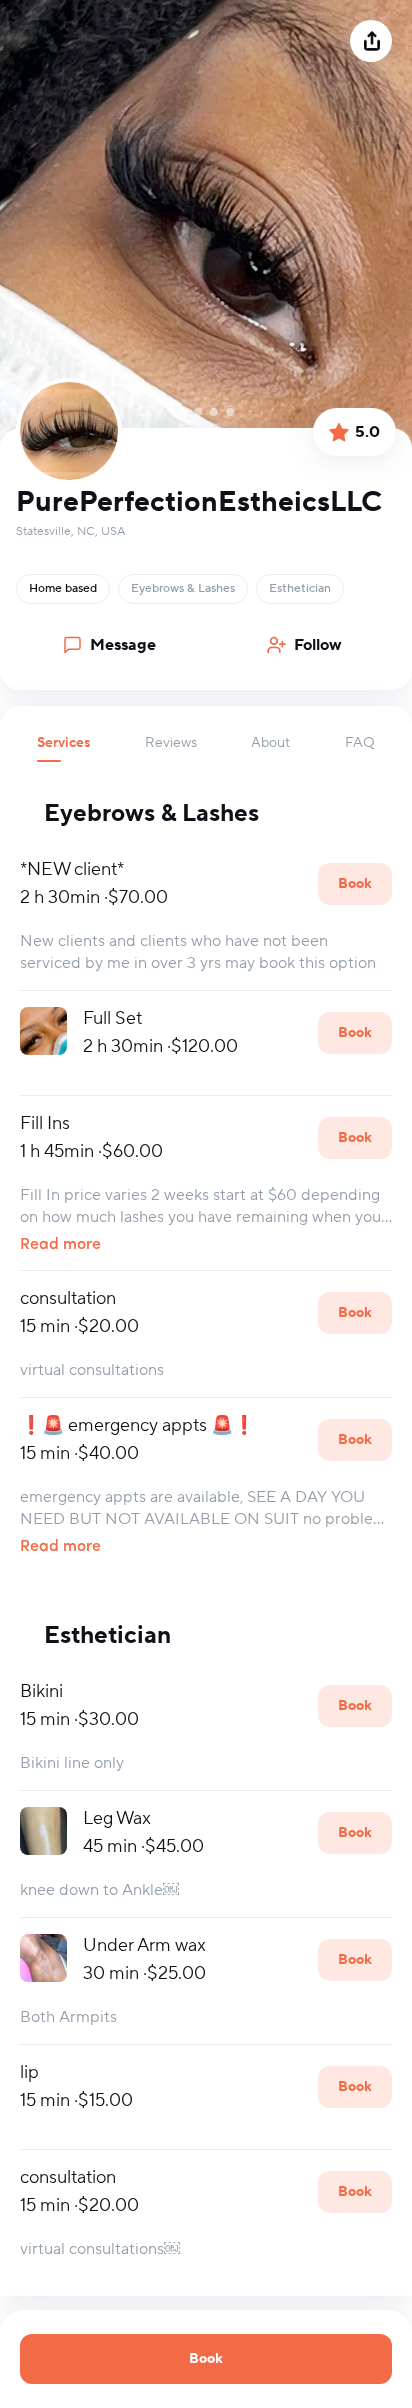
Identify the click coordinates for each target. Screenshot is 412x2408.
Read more (60, 1245)
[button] (63, 748)
